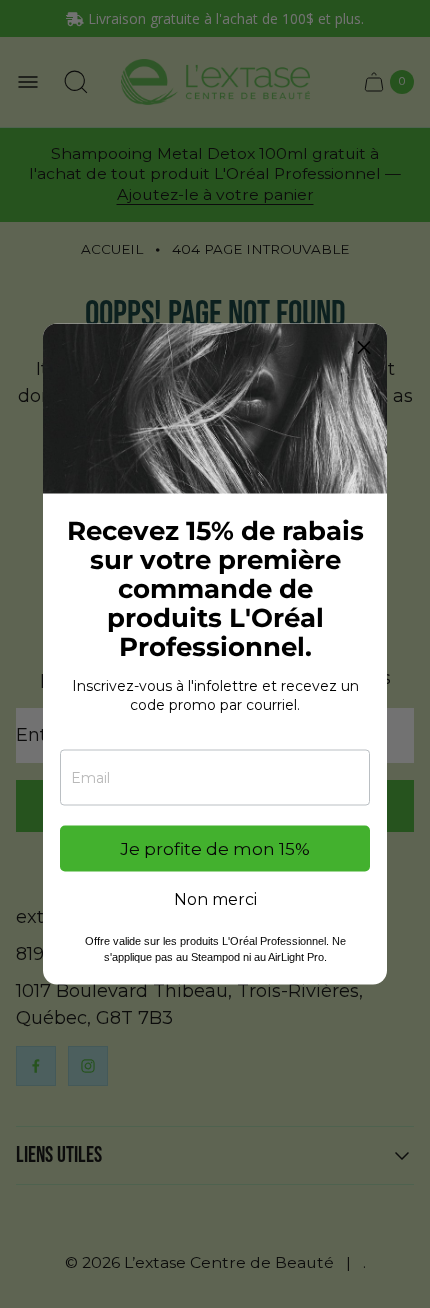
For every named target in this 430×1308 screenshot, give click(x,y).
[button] (364, 347)
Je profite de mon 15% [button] (215, 848)
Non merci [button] (215, 900)
